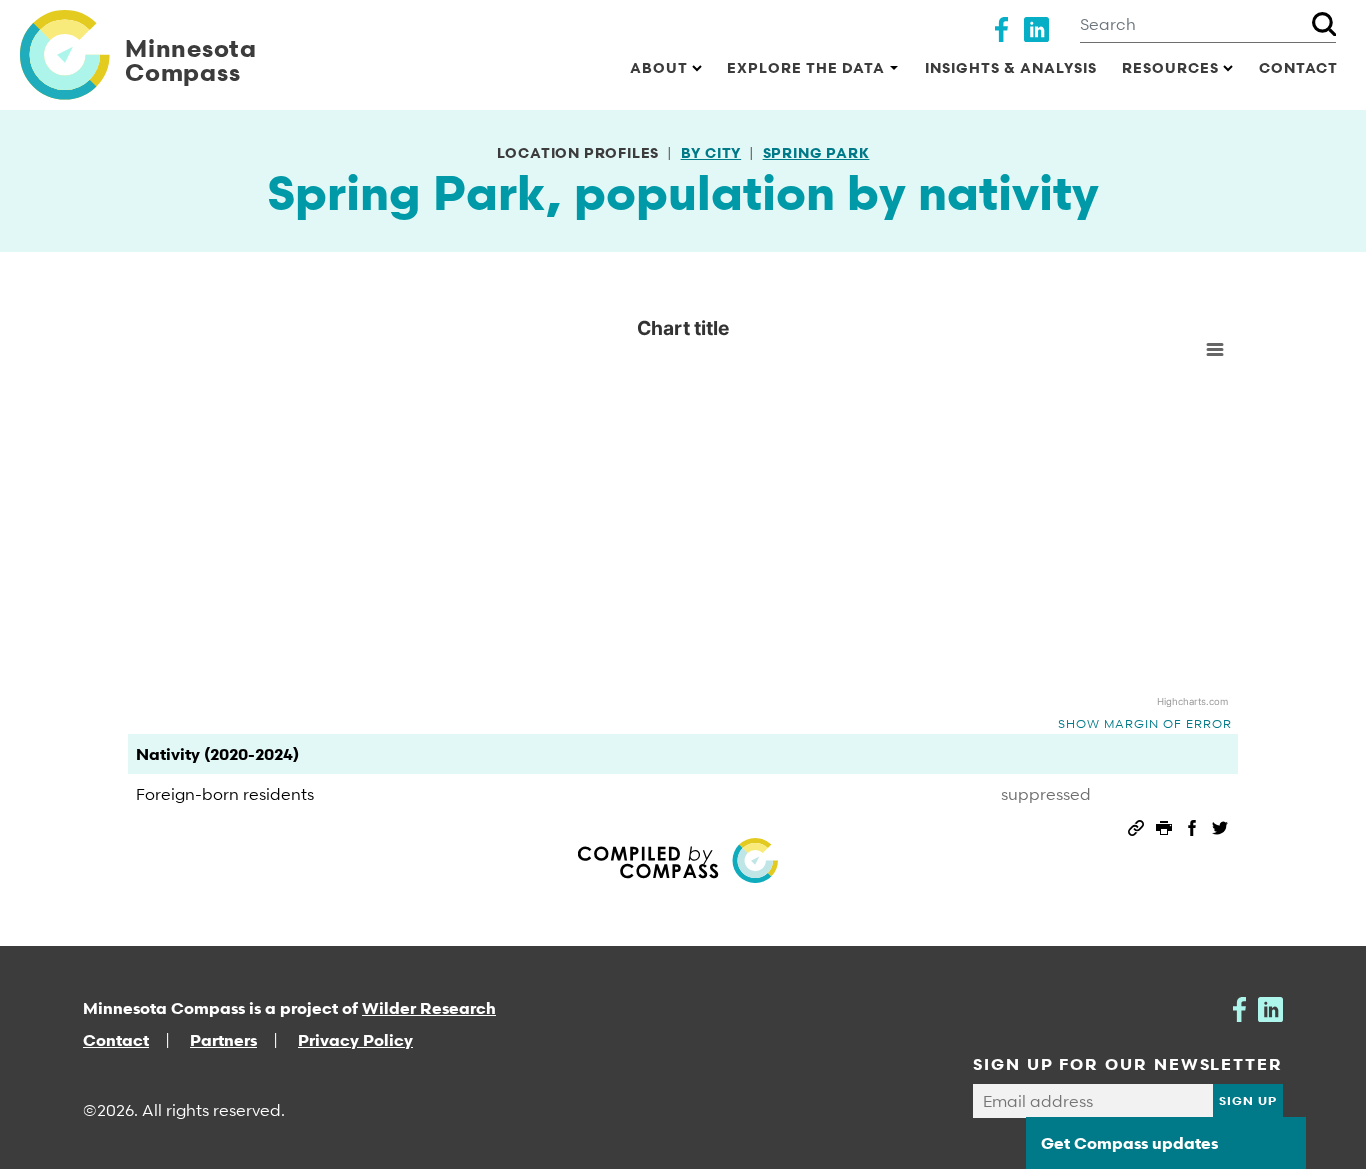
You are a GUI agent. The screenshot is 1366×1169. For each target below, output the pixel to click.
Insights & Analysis (1011, 67)
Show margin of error (1145, 723)
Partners (223, 1040)
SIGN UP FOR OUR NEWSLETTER (1128, 1064)
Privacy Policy (355, 1040)
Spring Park (816, 152)
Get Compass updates (1129, 1143)
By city (711, 152)
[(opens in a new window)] (1001, 27)
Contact (1298, 67)
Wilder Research (429, 1008)
